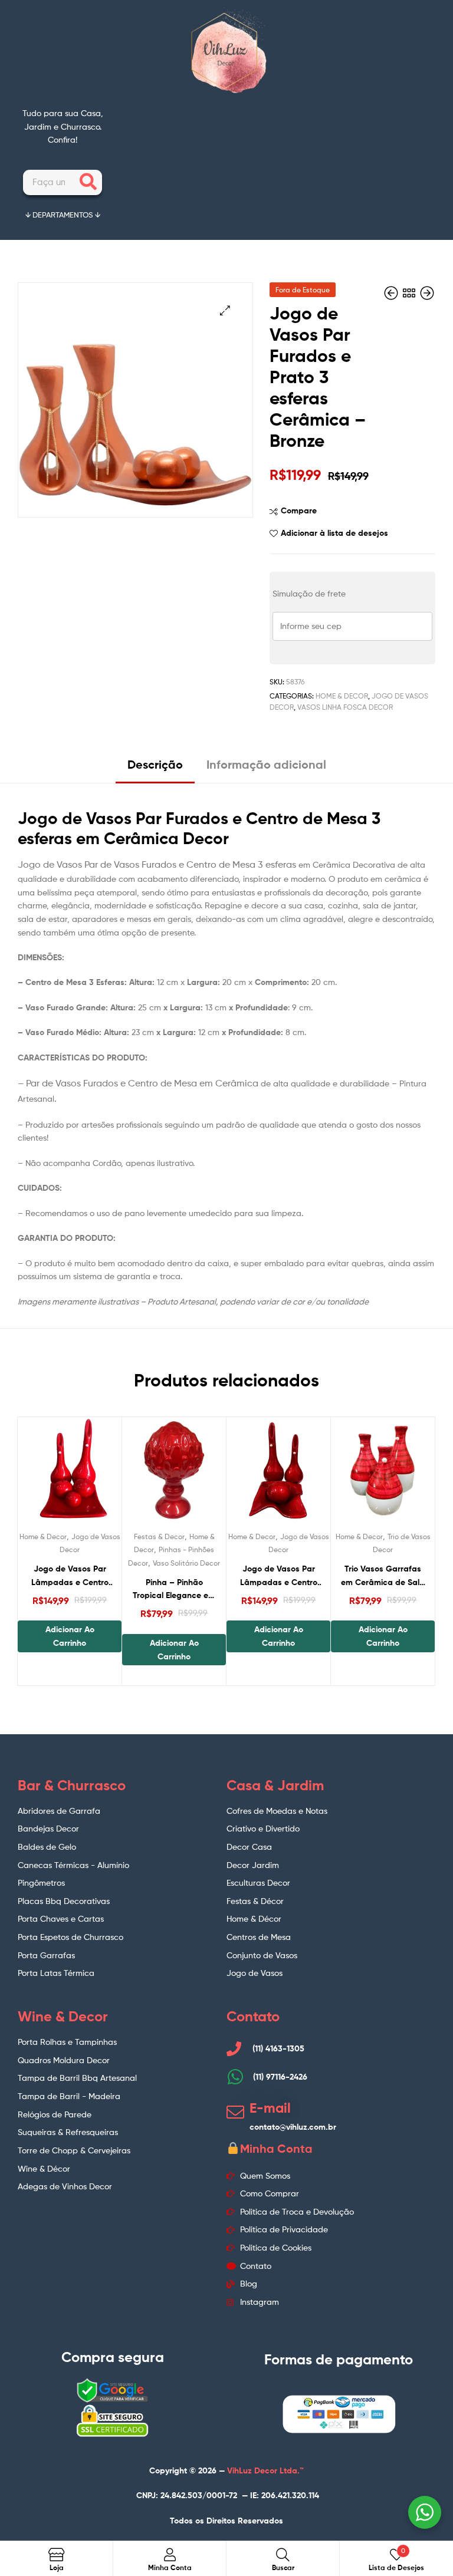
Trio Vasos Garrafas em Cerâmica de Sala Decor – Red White (383, 1576)
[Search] (88, 182)
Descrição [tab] (155, 764)
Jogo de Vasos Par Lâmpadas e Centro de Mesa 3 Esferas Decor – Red (70, 1576)
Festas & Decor (159, 1536)
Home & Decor (342, 696)
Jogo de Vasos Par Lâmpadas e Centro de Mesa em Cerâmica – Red (279, 1576)
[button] (225, 310)
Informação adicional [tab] (266, 764)
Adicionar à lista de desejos (334, 533)
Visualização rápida (99, 1474)
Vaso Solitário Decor (186, 1563)
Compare (299, 510)
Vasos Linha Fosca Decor (345, 707)
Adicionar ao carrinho (70, 1636)
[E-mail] (235, 2112)
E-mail (270, 2108)
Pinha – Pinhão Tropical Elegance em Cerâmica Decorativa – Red (174, 1590)
